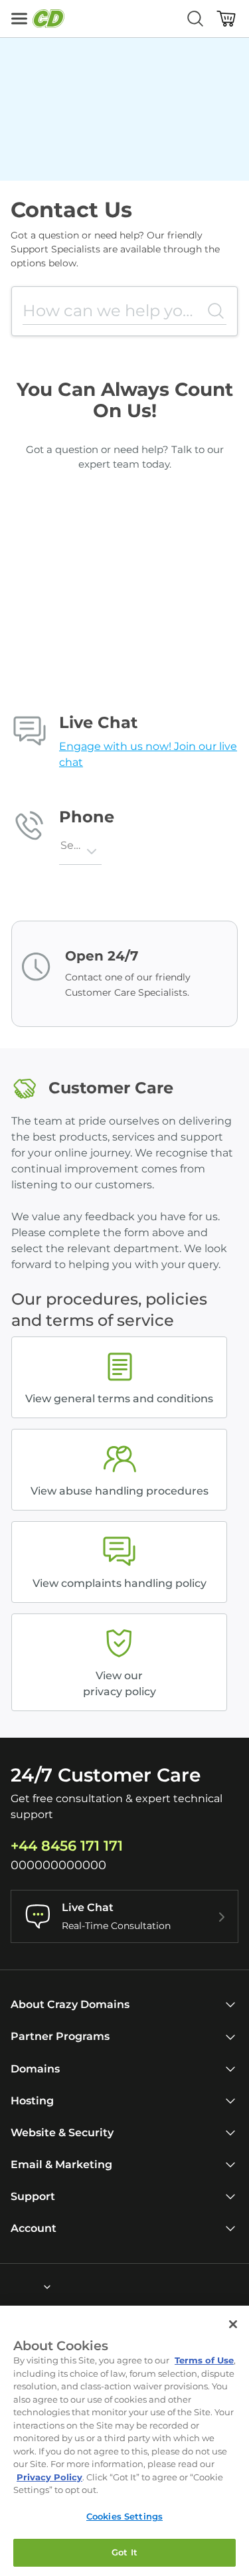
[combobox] (68, 852)
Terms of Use (204, 2360)
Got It (124, 2552)
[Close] (233, 2324)
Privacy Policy (49, 2477)
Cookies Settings (124, 2516)
